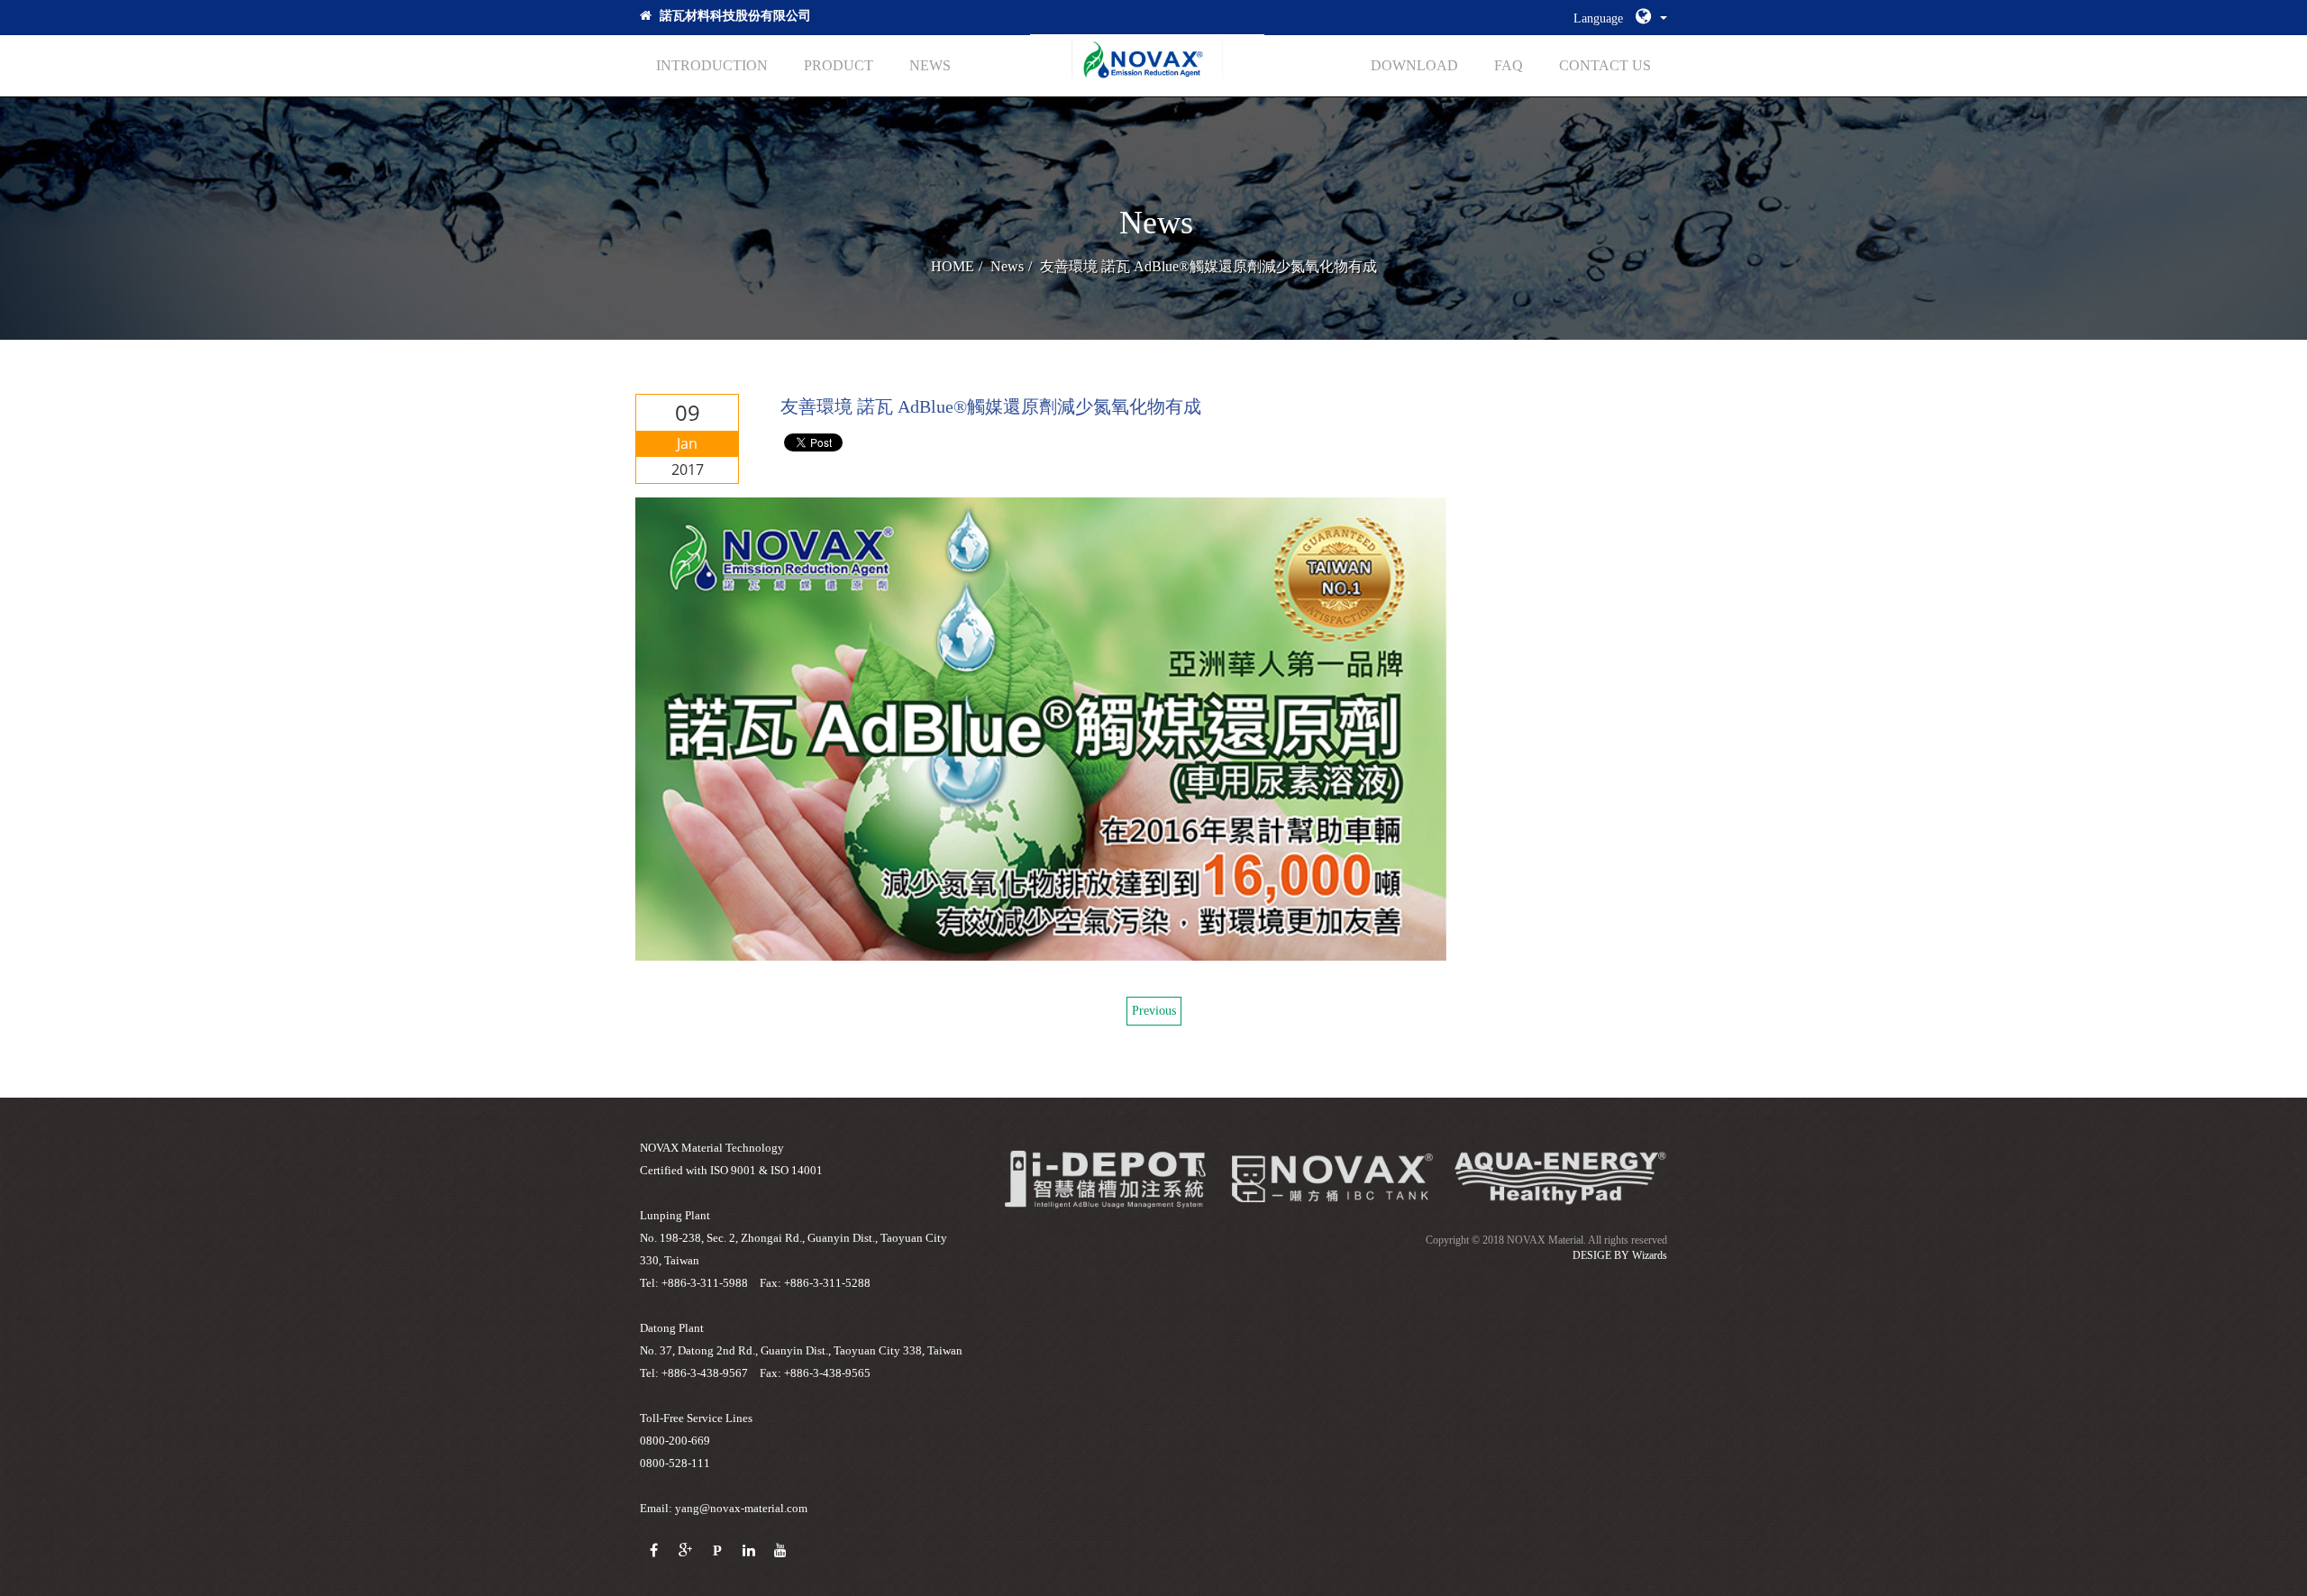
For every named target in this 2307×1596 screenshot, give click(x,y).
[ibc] (1105, 1178)
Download (1414, 65)
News (930, 65)
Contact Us (1605, 65)
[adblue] (1559, 1178)
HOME (953, 266)
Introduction (712, 65)
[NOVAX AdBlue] (1147, 64)
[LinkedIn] (748, 1551)
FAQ (1509, 65)
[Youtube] (780, 1551)
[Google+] (685, 1551)
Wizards (1650, 1255)
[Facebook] (654, 1551)
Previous (1154, 1011)
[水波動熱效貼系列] (1332, 1178)
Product (839, 65)
